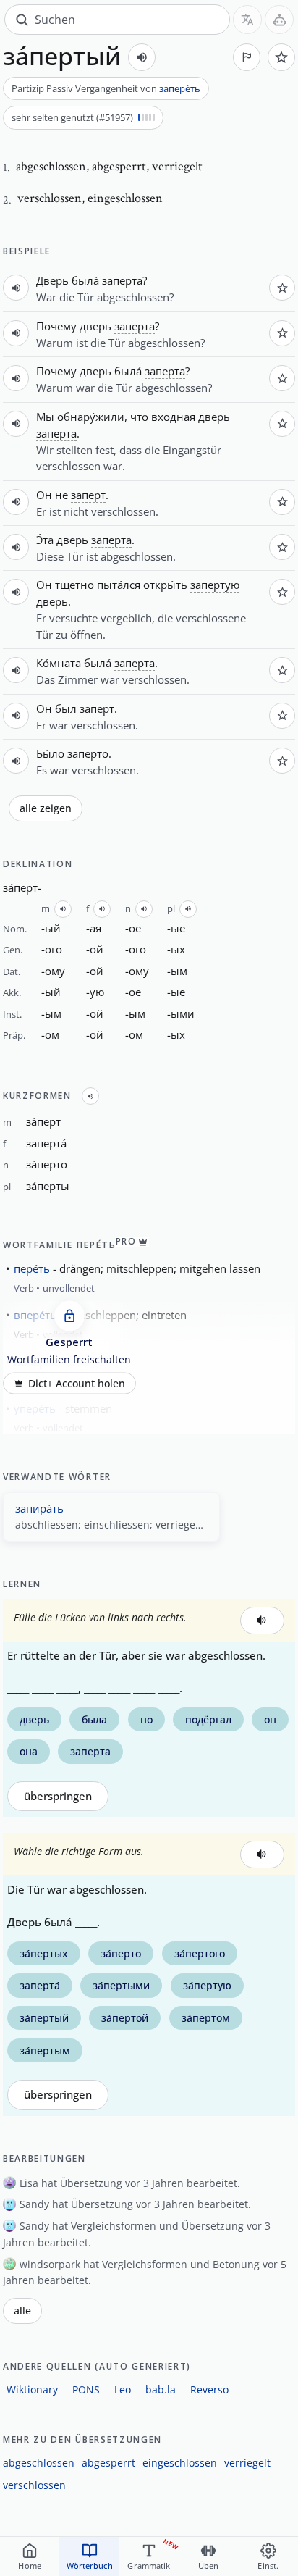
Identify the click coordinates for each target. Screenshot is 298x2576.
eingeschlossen (180, 2463)
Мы (45, 417)
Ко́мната (59, 663)
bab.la (161, 2389)
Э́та (45, 540)
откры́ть (165, 585)
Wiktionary (32, 2389)
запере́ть (180, 88)
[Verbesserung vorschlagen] (247, 57)
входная (173, 417)
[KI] (279, 20)
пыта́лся (119, 585)
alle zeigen (46, 808)
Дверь (52, 280)
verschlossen (34, 2485)
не (61, 495)
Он (44, 495)
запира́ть (39, 1508)
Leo (123, 2389)
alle (22, 2311)
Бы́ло (50, 753)
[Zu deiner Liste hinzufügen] (281, 57)
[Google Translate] (247, 20)
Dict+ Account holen (77, 1384)
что (139, 417)
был (66, 708)
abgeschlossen (39, 2463)
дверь (95, 326)
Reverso (209, 2389)
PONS (86, 2389)
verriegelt (247, 2463)
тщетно (74, 585)
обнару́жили (91, 417)
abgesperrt (108, 2463)
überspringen (58, 1796)
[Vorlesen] (142, 57)
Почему (56, 326)
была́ (85, 280)
